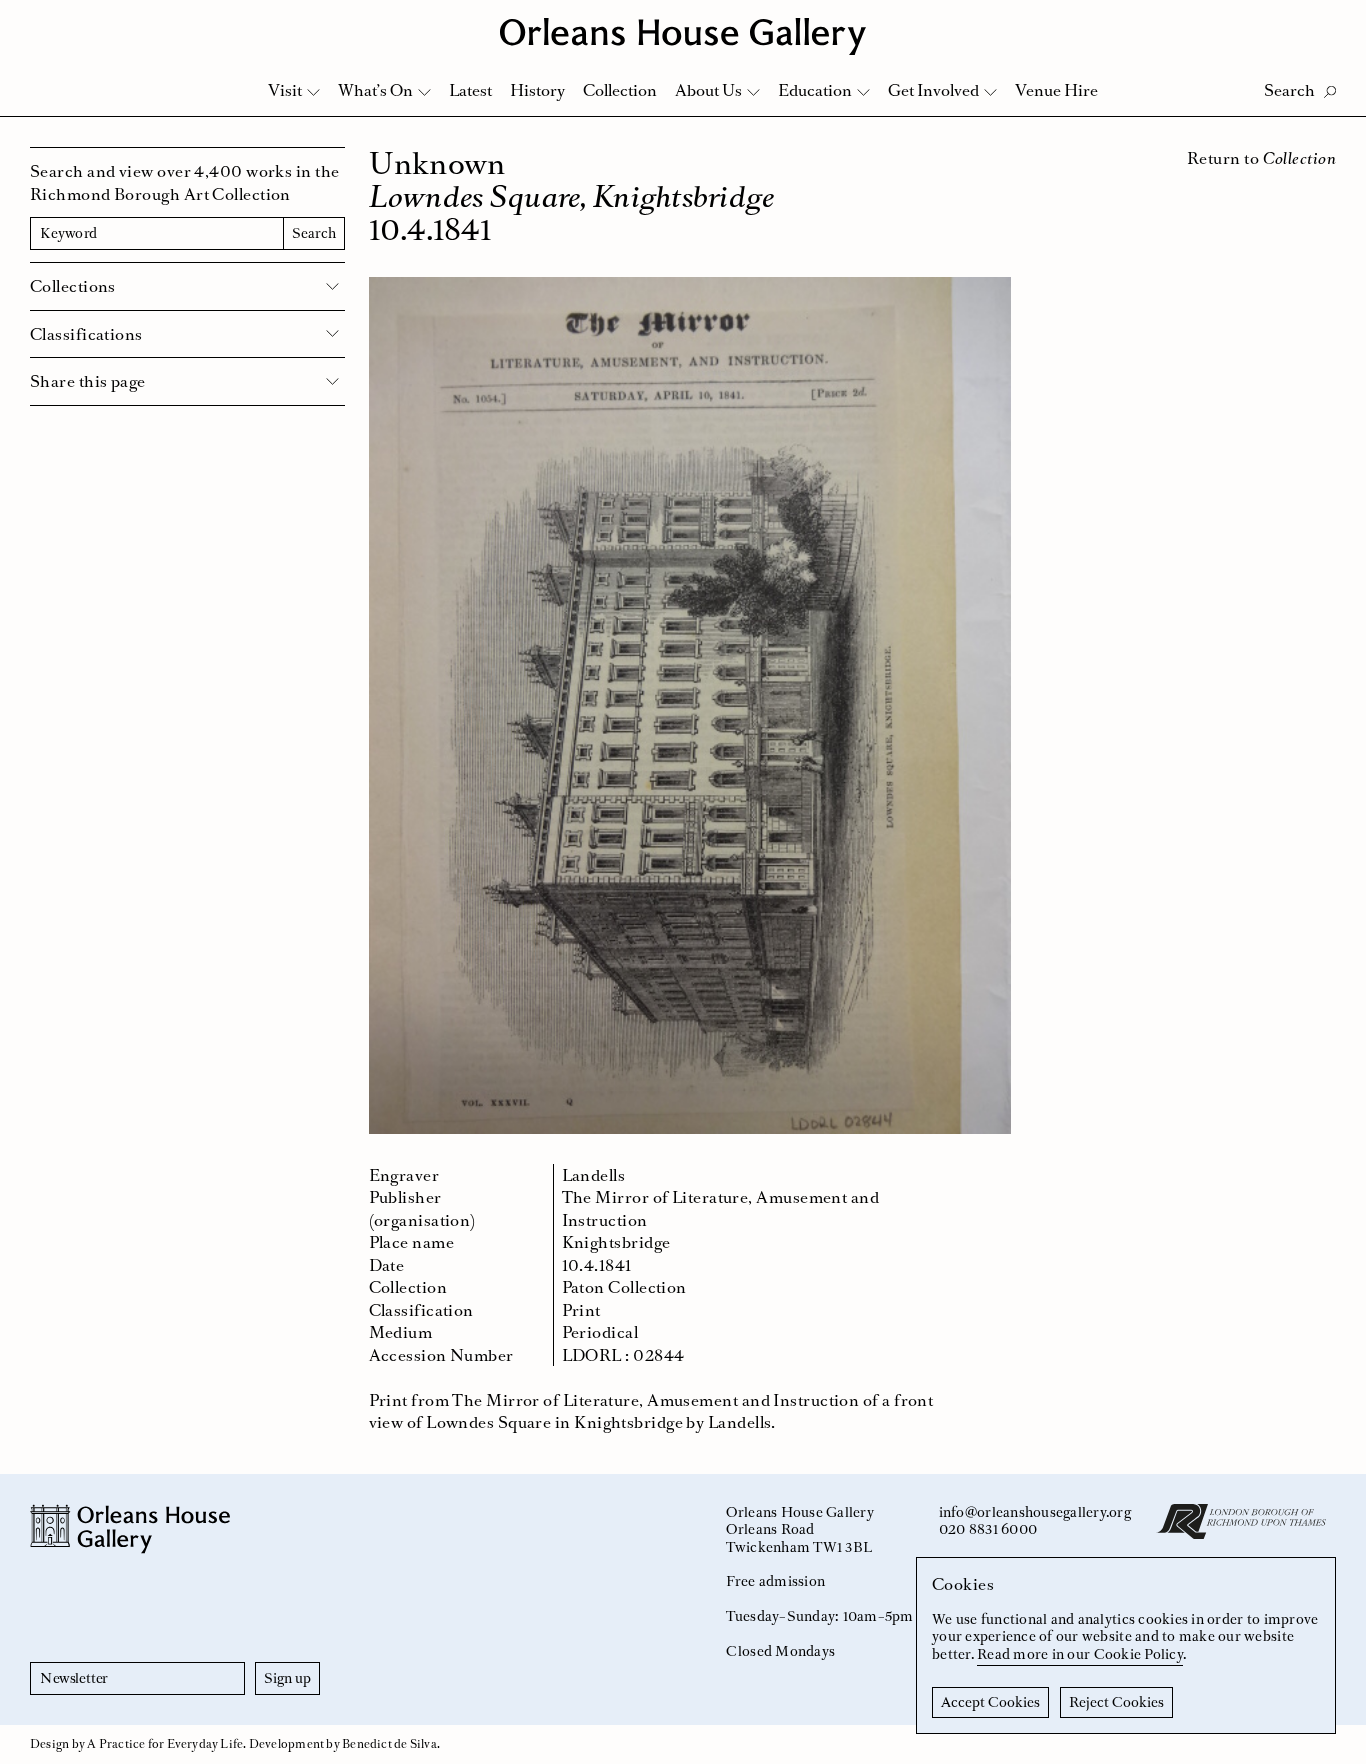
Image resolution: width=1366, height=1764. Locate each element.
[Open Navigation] (1324, 21)
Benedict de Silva (389, 1744)
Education (815, 90)
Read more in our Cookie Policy (1080, 1654)
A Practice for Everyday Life (165, 1744)
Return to (1261, 158)
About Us (708, 90)
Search (314, 233)
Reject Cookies (1116, 1702)
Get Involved (933, 90)
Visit (285, 90)
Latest (470, 90)
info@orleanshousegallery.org (1035, 1512)
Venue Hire (1056, 90)
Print (581, 1310)
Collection (620, 90)
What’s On (375, 90)
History (537, 90)
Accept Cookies (990, 1702)
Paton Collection (624, 1287)
